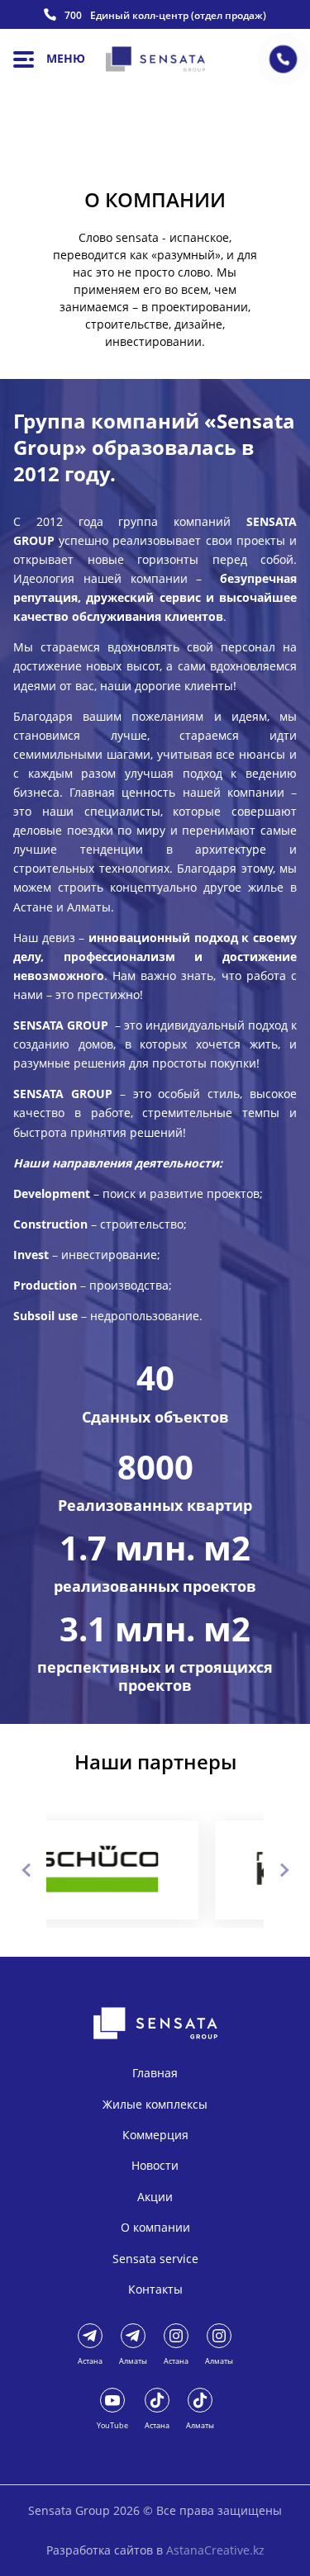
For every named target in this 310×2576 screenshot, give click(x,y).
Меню (66, 58)
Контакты (155, 2289)
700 (73, 16)
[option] (168, 1870)
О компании (155, 2227)
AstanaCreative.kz (215, 2550)
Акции (155, 2197)
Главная (155, 2073)
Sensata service (155, 2259)
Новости (155, 2165)
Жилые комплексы (155, 2104)
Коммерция (155, 2135)
